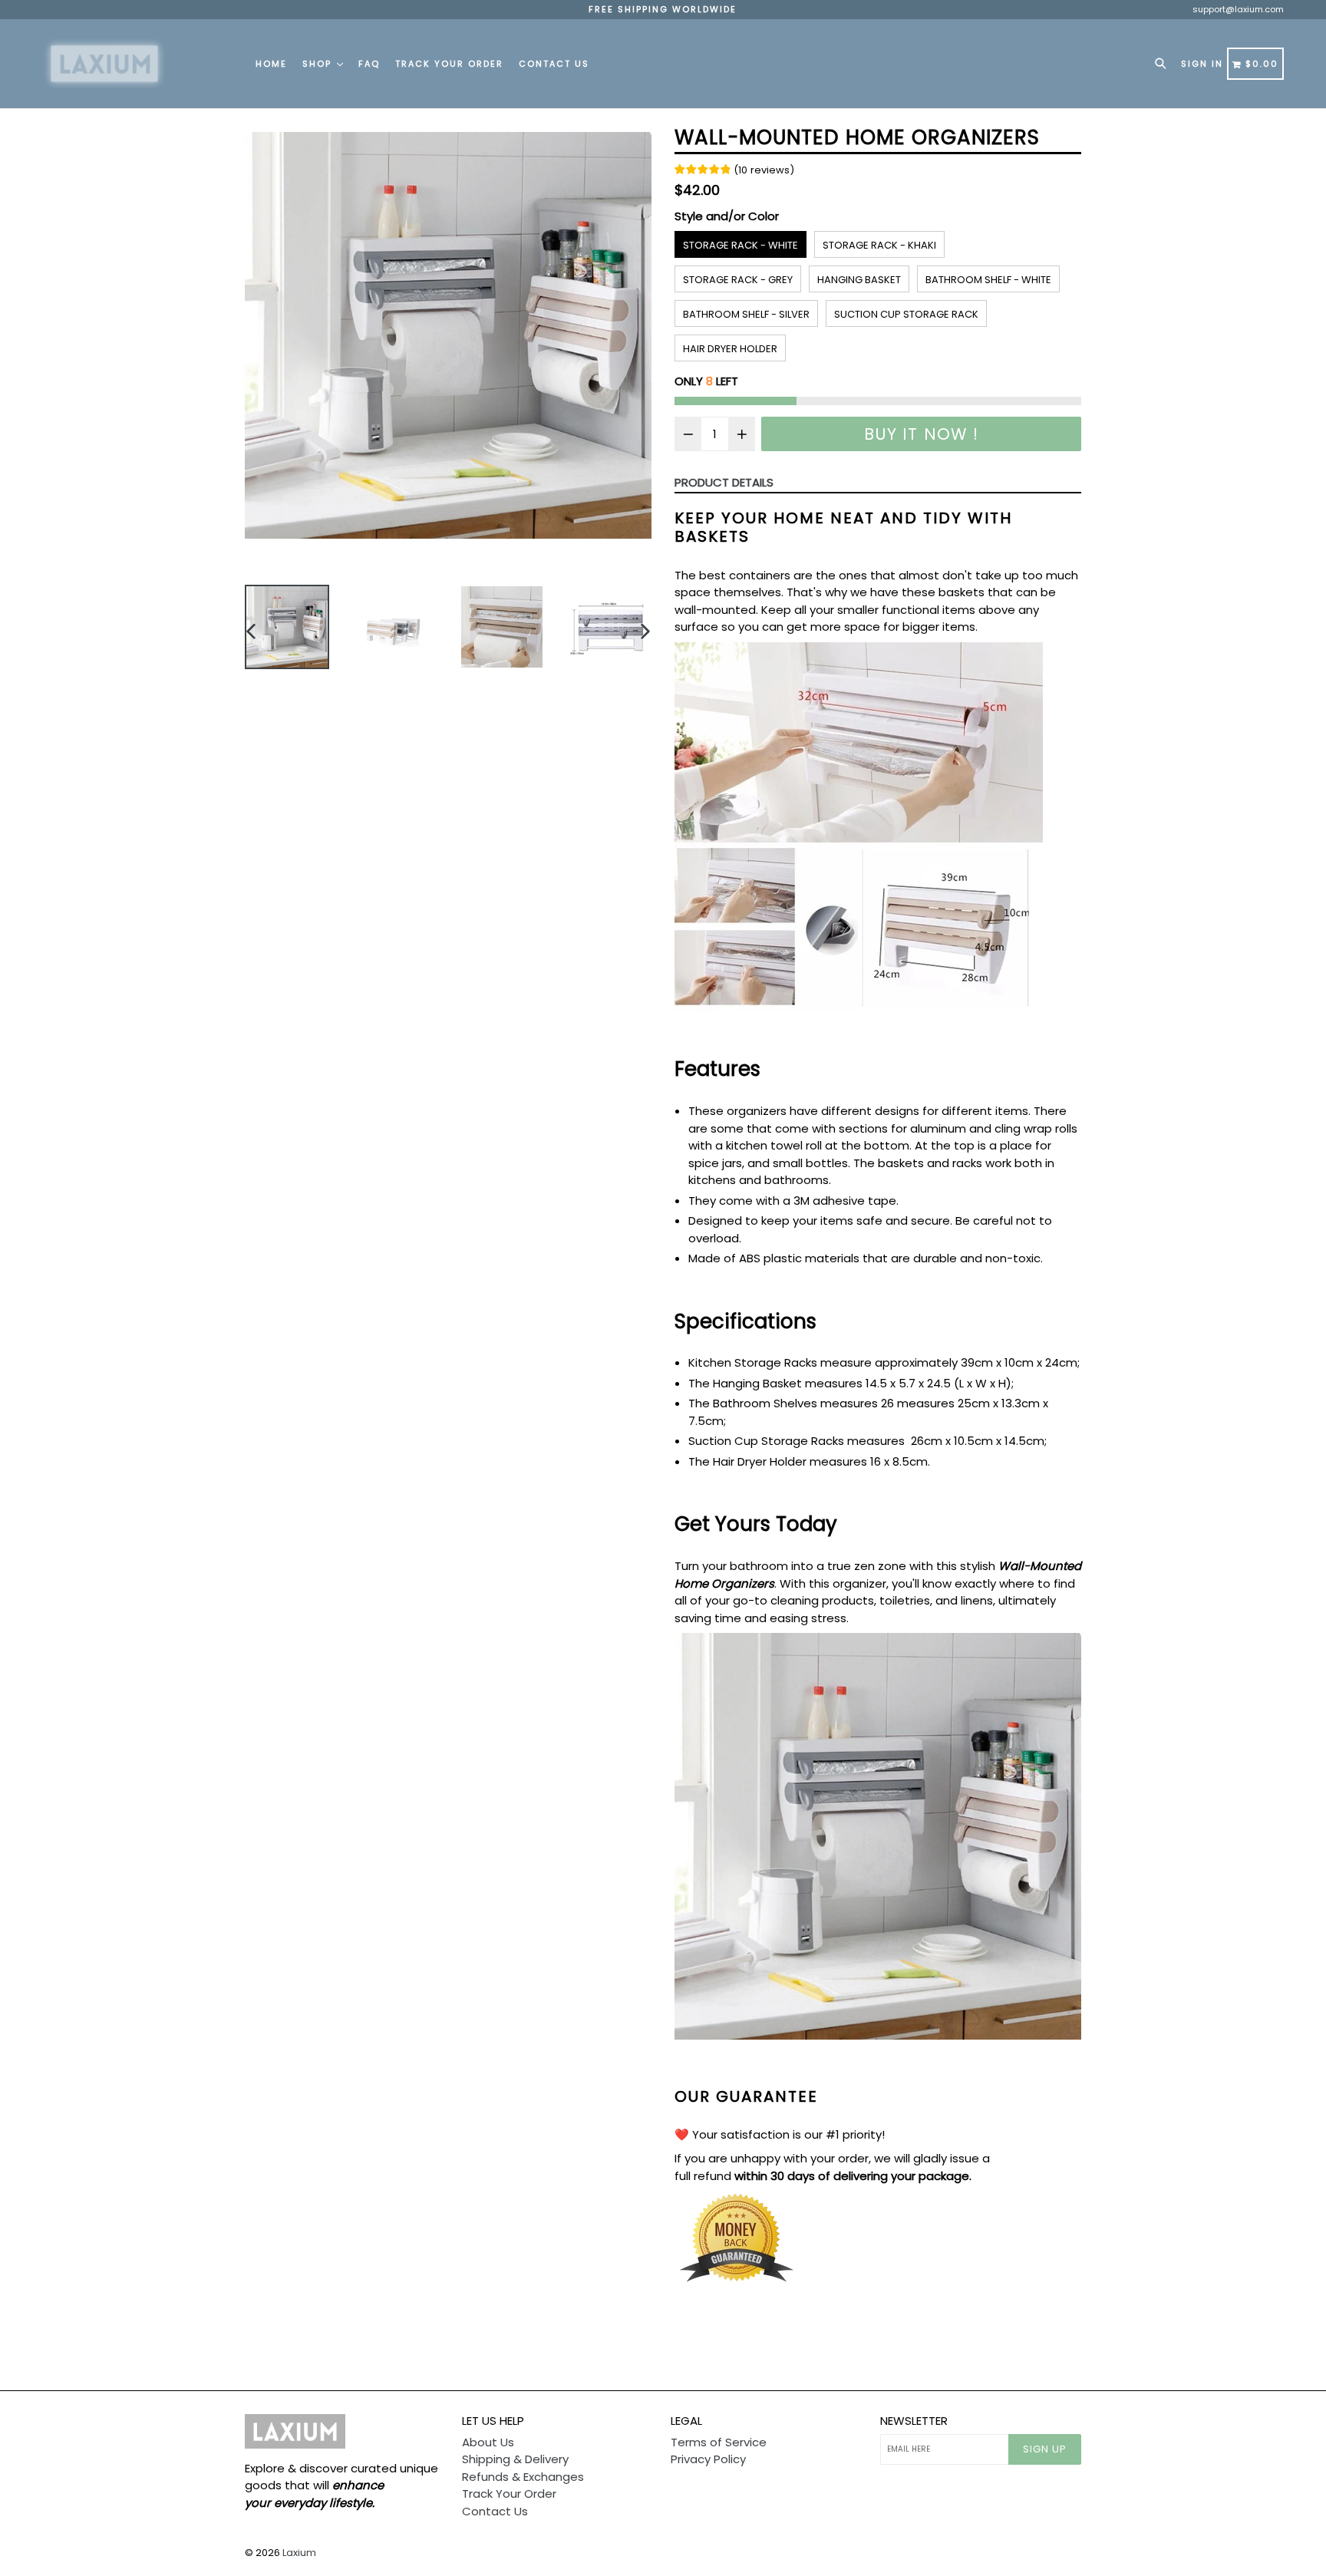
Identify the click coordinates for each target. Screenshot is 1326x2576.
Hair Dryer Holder (730, 349)
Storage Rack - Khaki (879, 245)
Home (271, 64)
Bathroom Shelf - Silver (746, 314)
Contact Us (554, 64)
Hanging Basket (859, 280)
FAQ (369, 64)
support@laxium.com (1238, 9)
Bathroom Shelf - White (988, 280)
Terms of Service (719, 2442)
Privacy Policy (708, 2459)
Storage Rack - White (741, 245)
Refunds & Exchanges (523, 2477)
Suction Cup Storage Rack (906, 314)
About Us (488, 2442)
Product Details (724, 482)
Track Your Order (449, 64)
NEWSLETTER (914, 2421)
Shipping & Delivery (515, 2459)
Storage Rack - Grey (738, 280)
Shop (319, 64)
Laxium (299, 2553)
